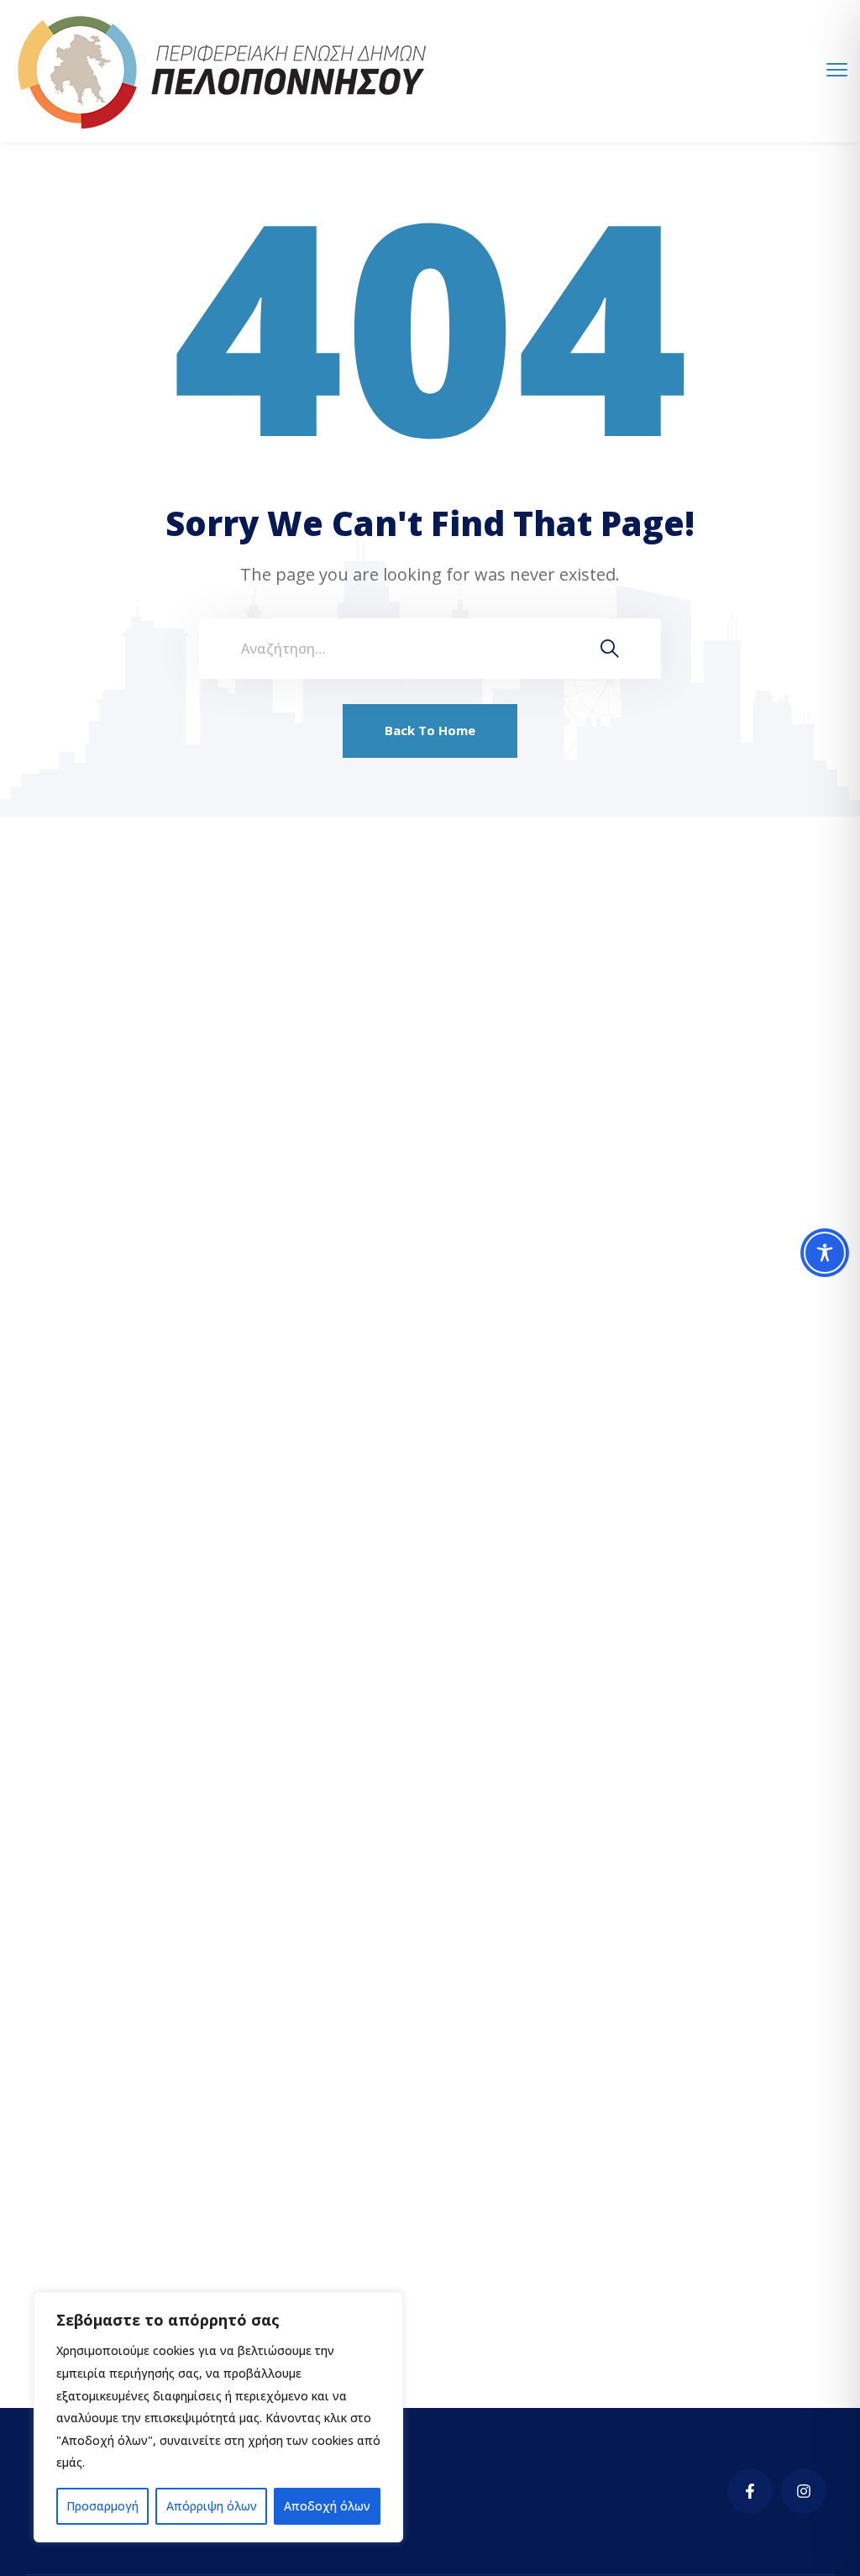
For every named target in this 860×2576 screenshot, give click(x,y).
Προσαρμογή (102, 2506)
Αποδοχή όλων (327, 2506)
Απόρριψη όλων (212, 2506)
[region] (218, 2417)
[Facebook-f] (750, 2491)
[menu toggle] (837, 70)
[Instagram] (804, 2491)
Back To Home (430, 730)
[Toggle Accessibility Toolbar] (825, 1253)
